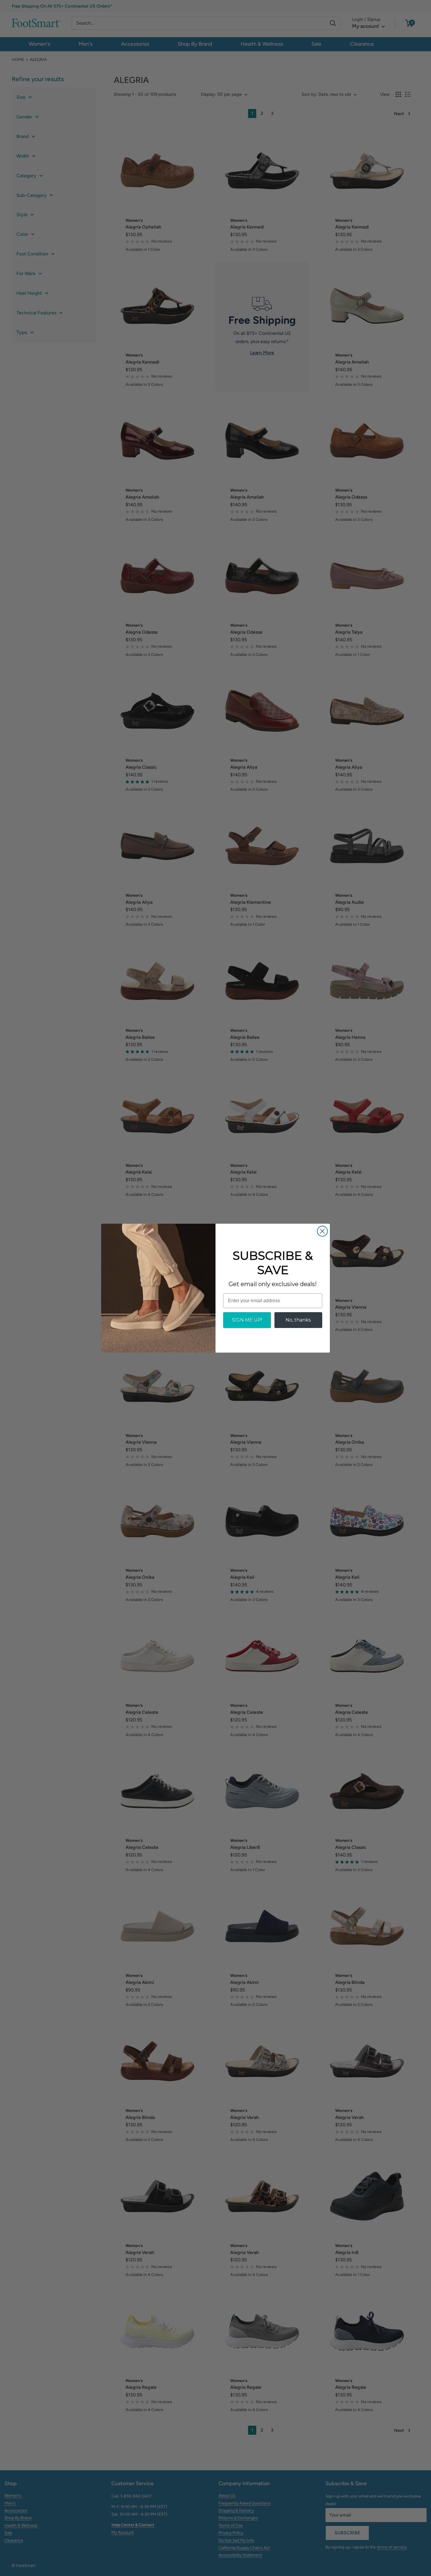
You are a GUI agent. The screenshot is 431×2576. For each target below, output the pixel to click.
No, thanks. (298, 1320)
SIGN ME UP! (247, 1320)
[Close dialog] (322, 1231)
